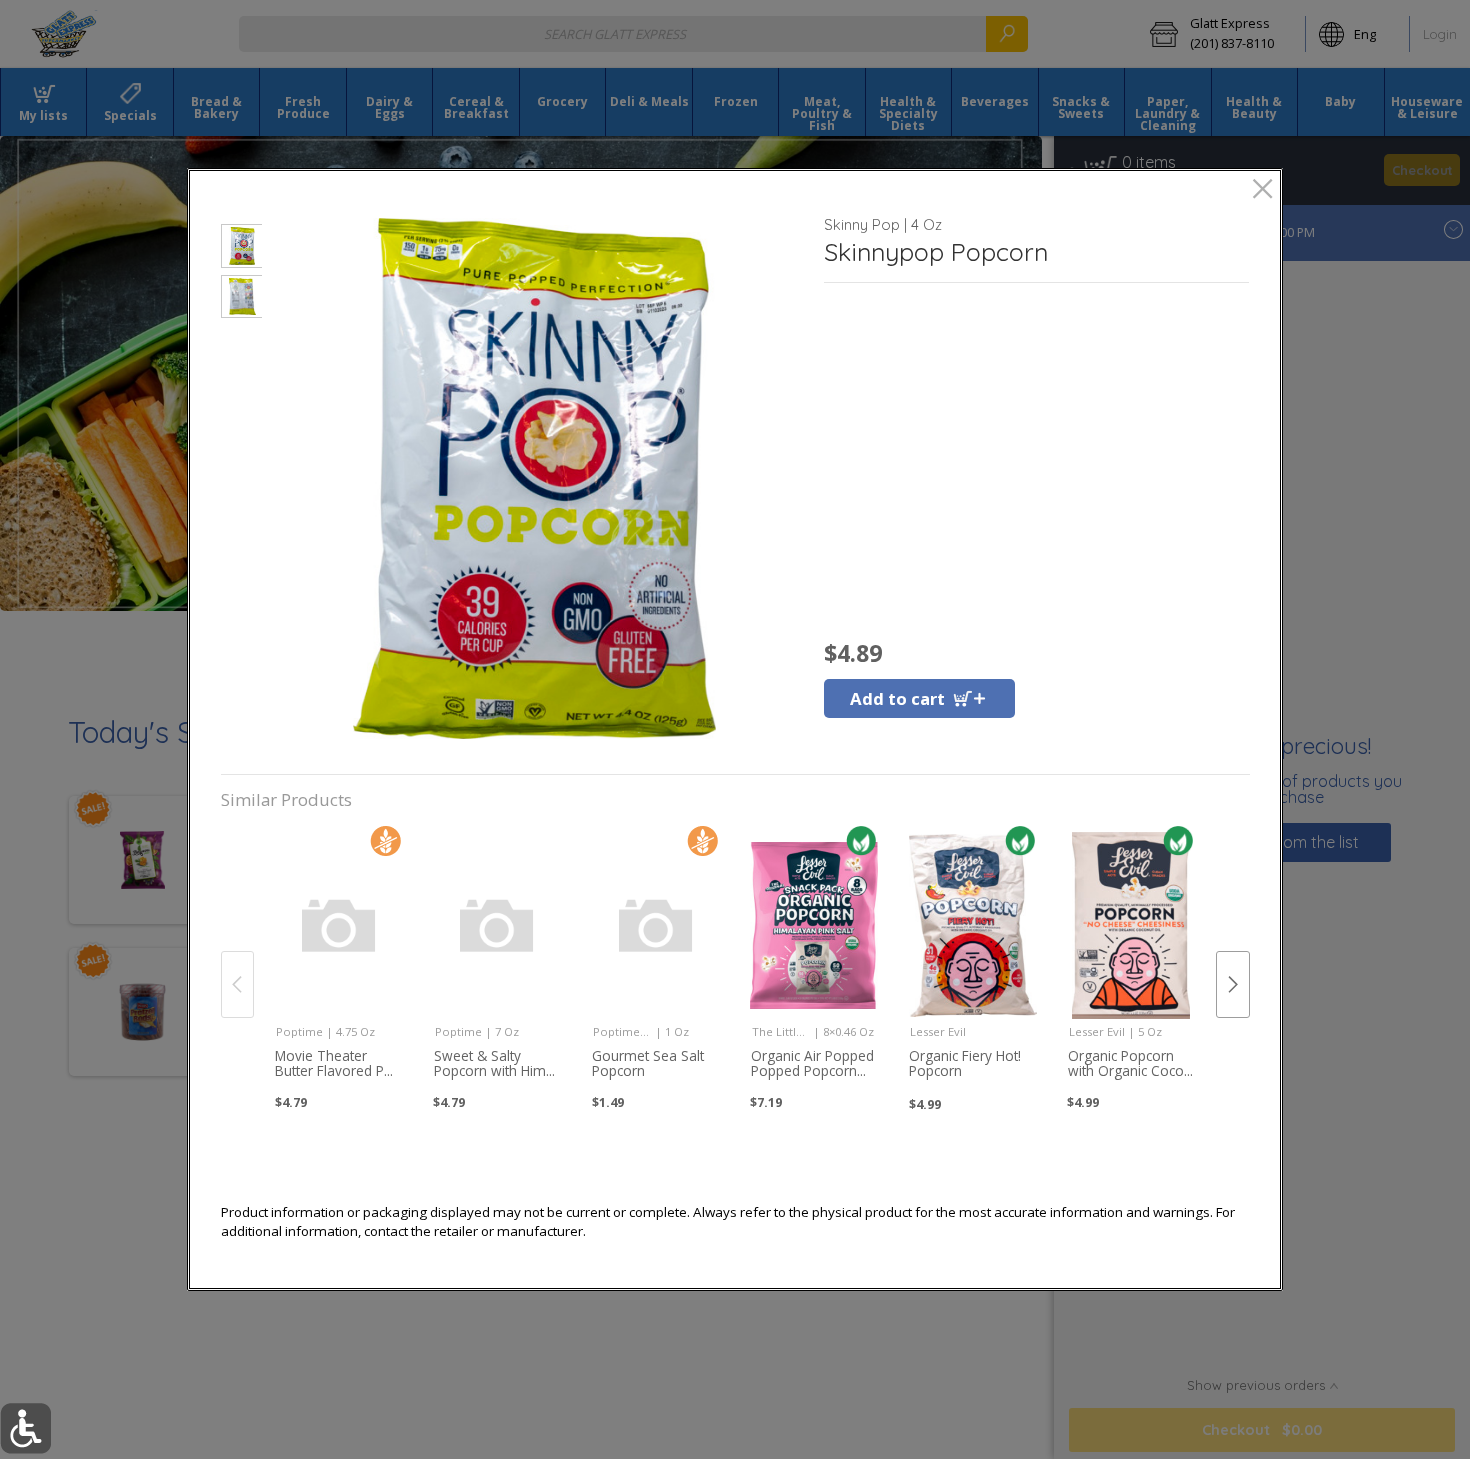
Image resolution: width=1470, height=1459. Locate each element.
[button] (241, 249)
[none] (339, 962)
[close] (1262, 190)
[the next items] (1233, 984)
